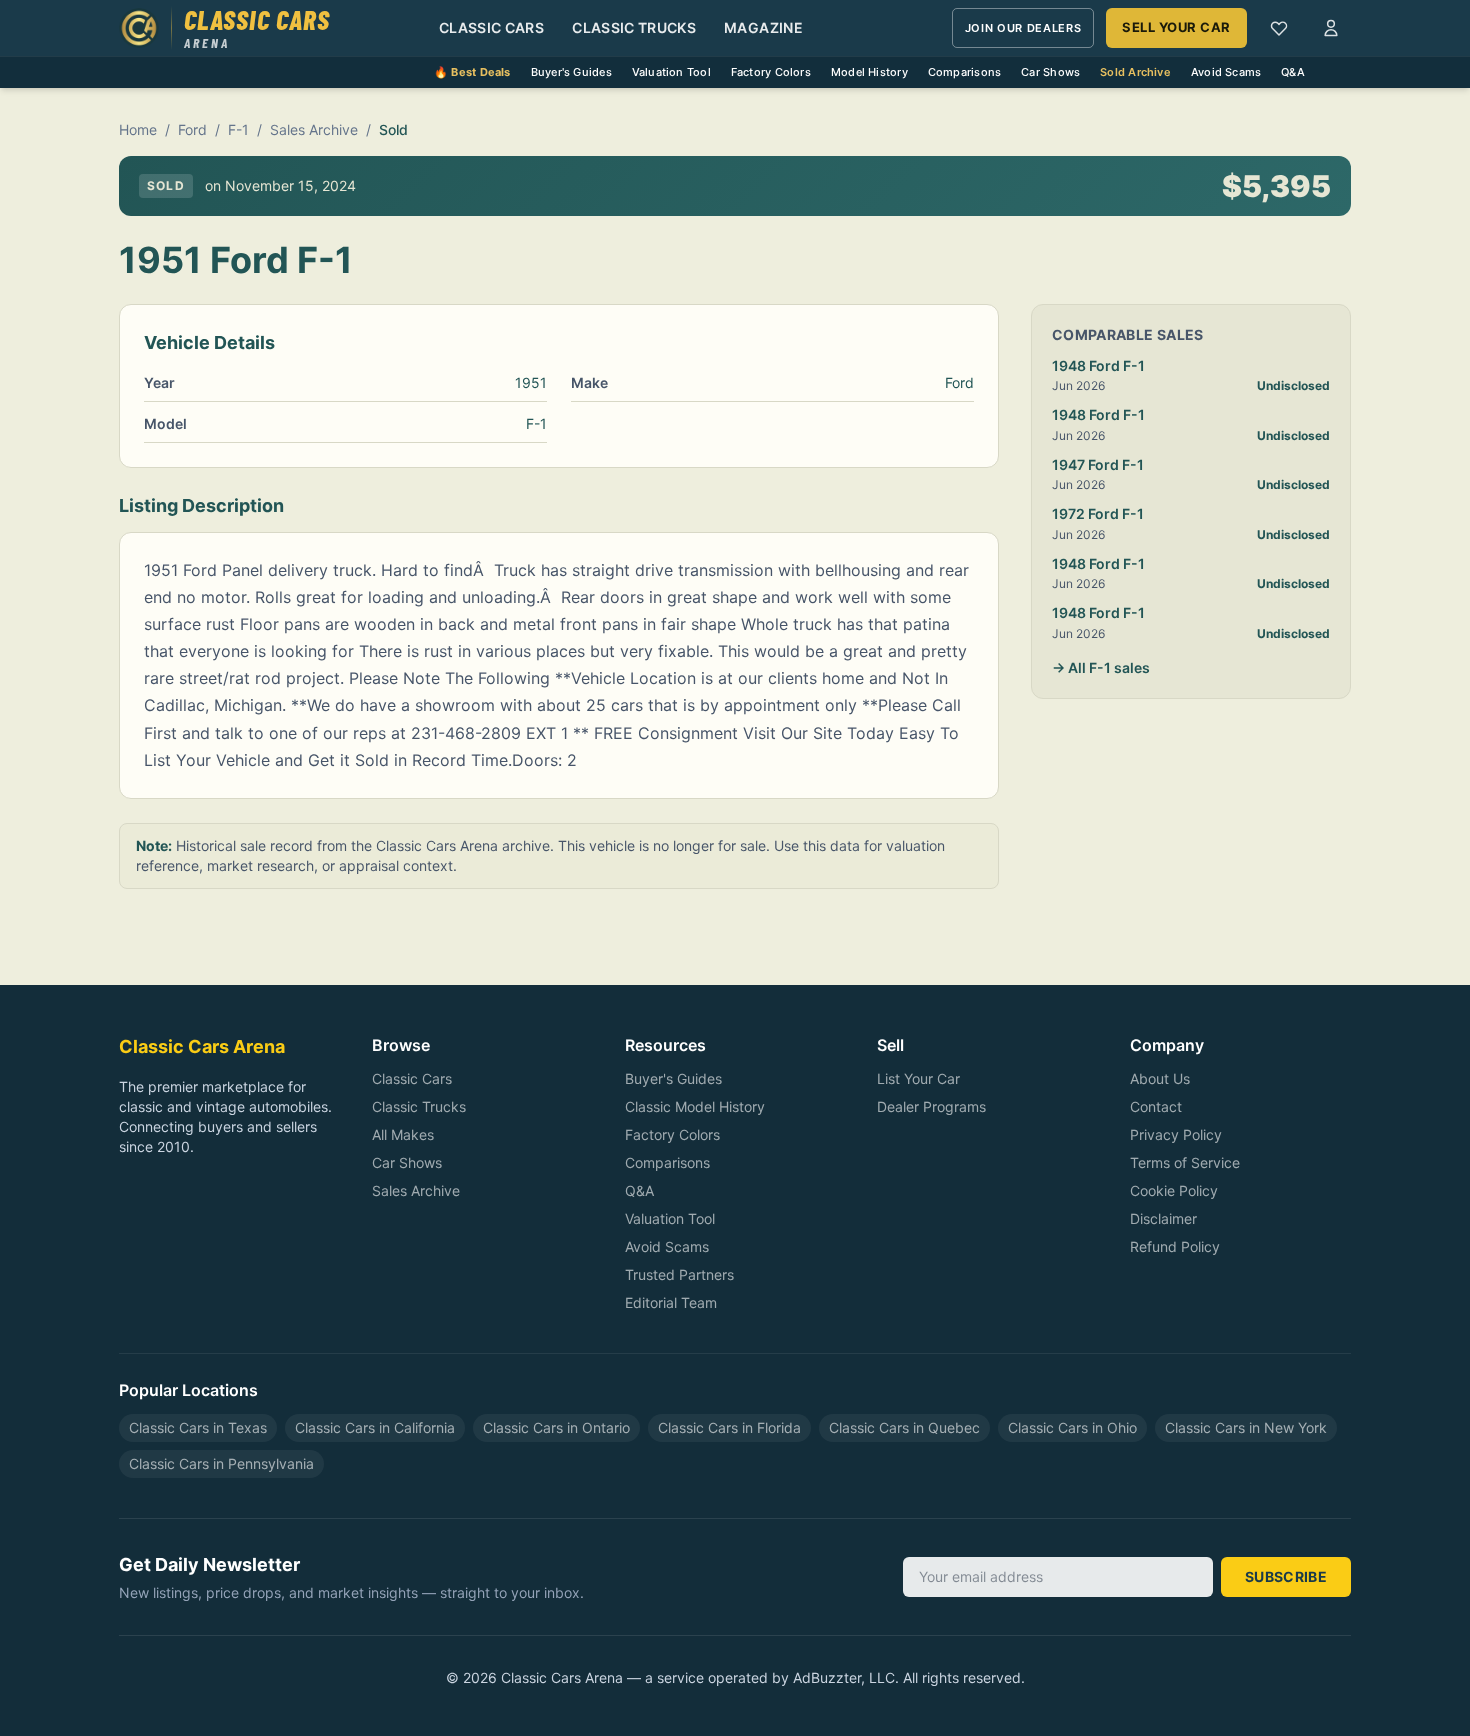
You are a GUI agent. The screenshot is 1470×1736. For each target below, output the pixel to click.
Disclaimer (1163, 1218)
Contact (1156, 1106)
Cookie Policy (1174, 1190)
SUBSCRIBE (1286, 1576)
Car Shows (1050, 72)
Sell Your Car (1176, 27)
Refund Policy (1175, 1246)
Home (138, 129)
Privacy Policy (1176, 1134)
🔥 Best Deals (472, 72)
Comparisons (964, 72)
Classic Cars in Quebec (904, 1427)
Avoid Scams (1226, 72)
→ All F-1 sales (1101, 667)
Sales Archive (314, 129)
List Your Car (918, 1078)
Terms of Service (1185, 1162)
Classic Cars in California (375, 1427)
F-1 (238, 129)
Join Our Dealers (1023, 28)
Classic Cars (491, 27)
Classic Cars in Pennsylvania (221, 1463)
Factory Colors (771, 72)
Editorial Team (671, 1302)
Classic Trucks (634, 27)
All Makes (403, 1134)
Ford (192, 129)
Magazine (763, 27)
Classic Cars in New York (1246, 1427)
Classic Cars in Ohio (1072, 1427)
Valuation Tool (671, 72)
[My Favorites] (1279, 28)
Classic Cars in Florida (729, 1427)
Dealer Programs (931, 1106)
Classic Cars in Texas (198, 1427)
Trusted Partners (679, 1274)
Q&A (1293, 72)
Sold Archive (1135, 72)
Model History (869, 72)
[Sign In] (1331, 28)
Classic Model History (695, 1106)
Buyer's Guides (571, 72)
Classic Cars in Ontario (556, 1427)
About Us (1160, 1078)
